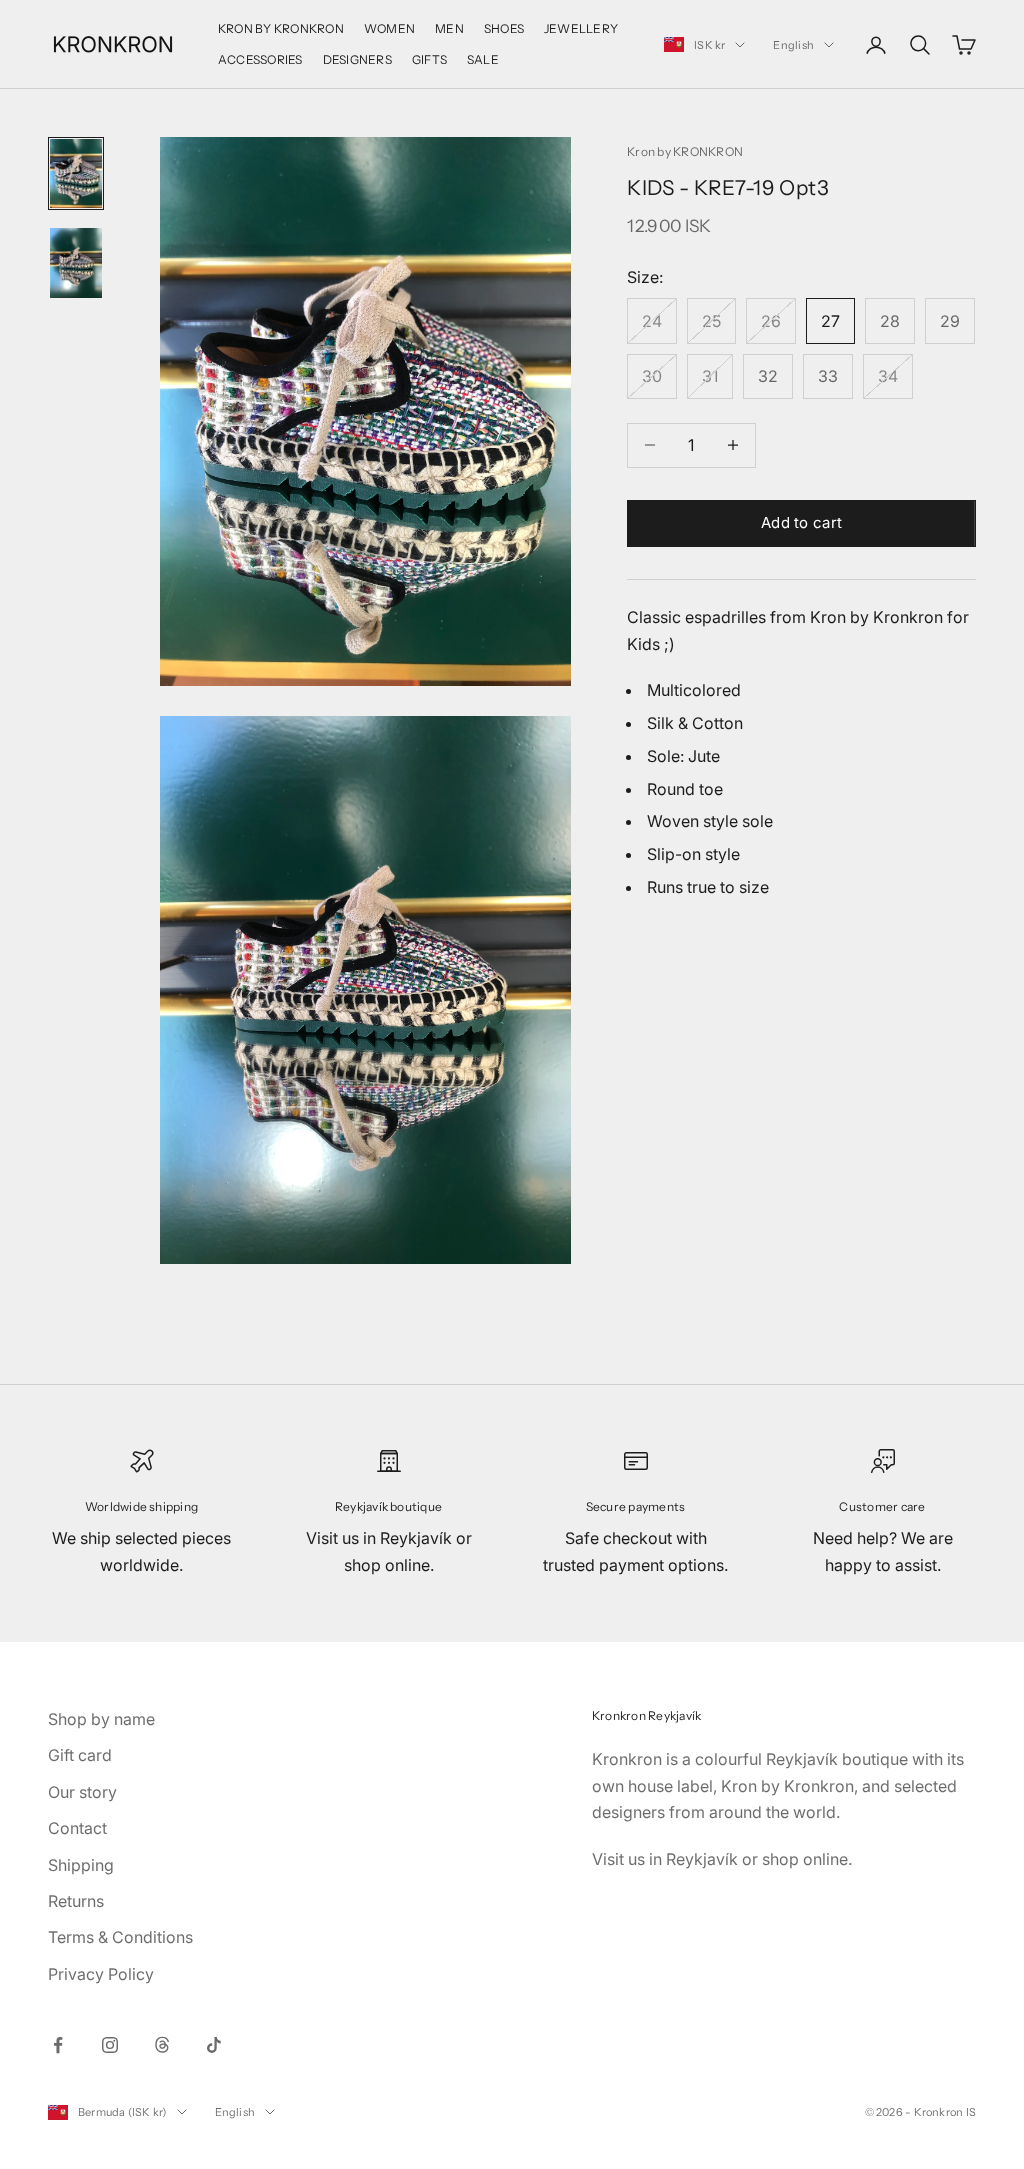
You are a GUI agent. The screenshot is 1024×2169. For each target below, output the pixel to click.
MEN (449, 28)
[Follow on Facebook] (58, 2045)
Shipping (81, 1865)
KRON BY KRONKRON (281, 28)
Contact (77, 1828)
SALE (483, 59)
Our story (82, 1792)
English (793, 45)
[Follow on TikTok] (214, 2045)
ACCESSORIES (260, 59)
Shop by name (101, 1719)
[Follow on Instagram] (110, 2045)
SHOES (504, 28)
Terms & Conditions (120, 1937)
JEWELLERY (581, 28)
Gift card (80, 1755)
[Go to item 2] (76, 262)
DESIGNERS (357, 59)
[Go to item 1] (76, 173)
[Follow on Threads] (162, 2045)
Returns (76, 1901)
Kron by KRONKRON (685, 151)
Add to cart (801, 522)
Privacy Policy (101, 1974)
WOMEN (389, 28)
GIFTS (429, 59)
